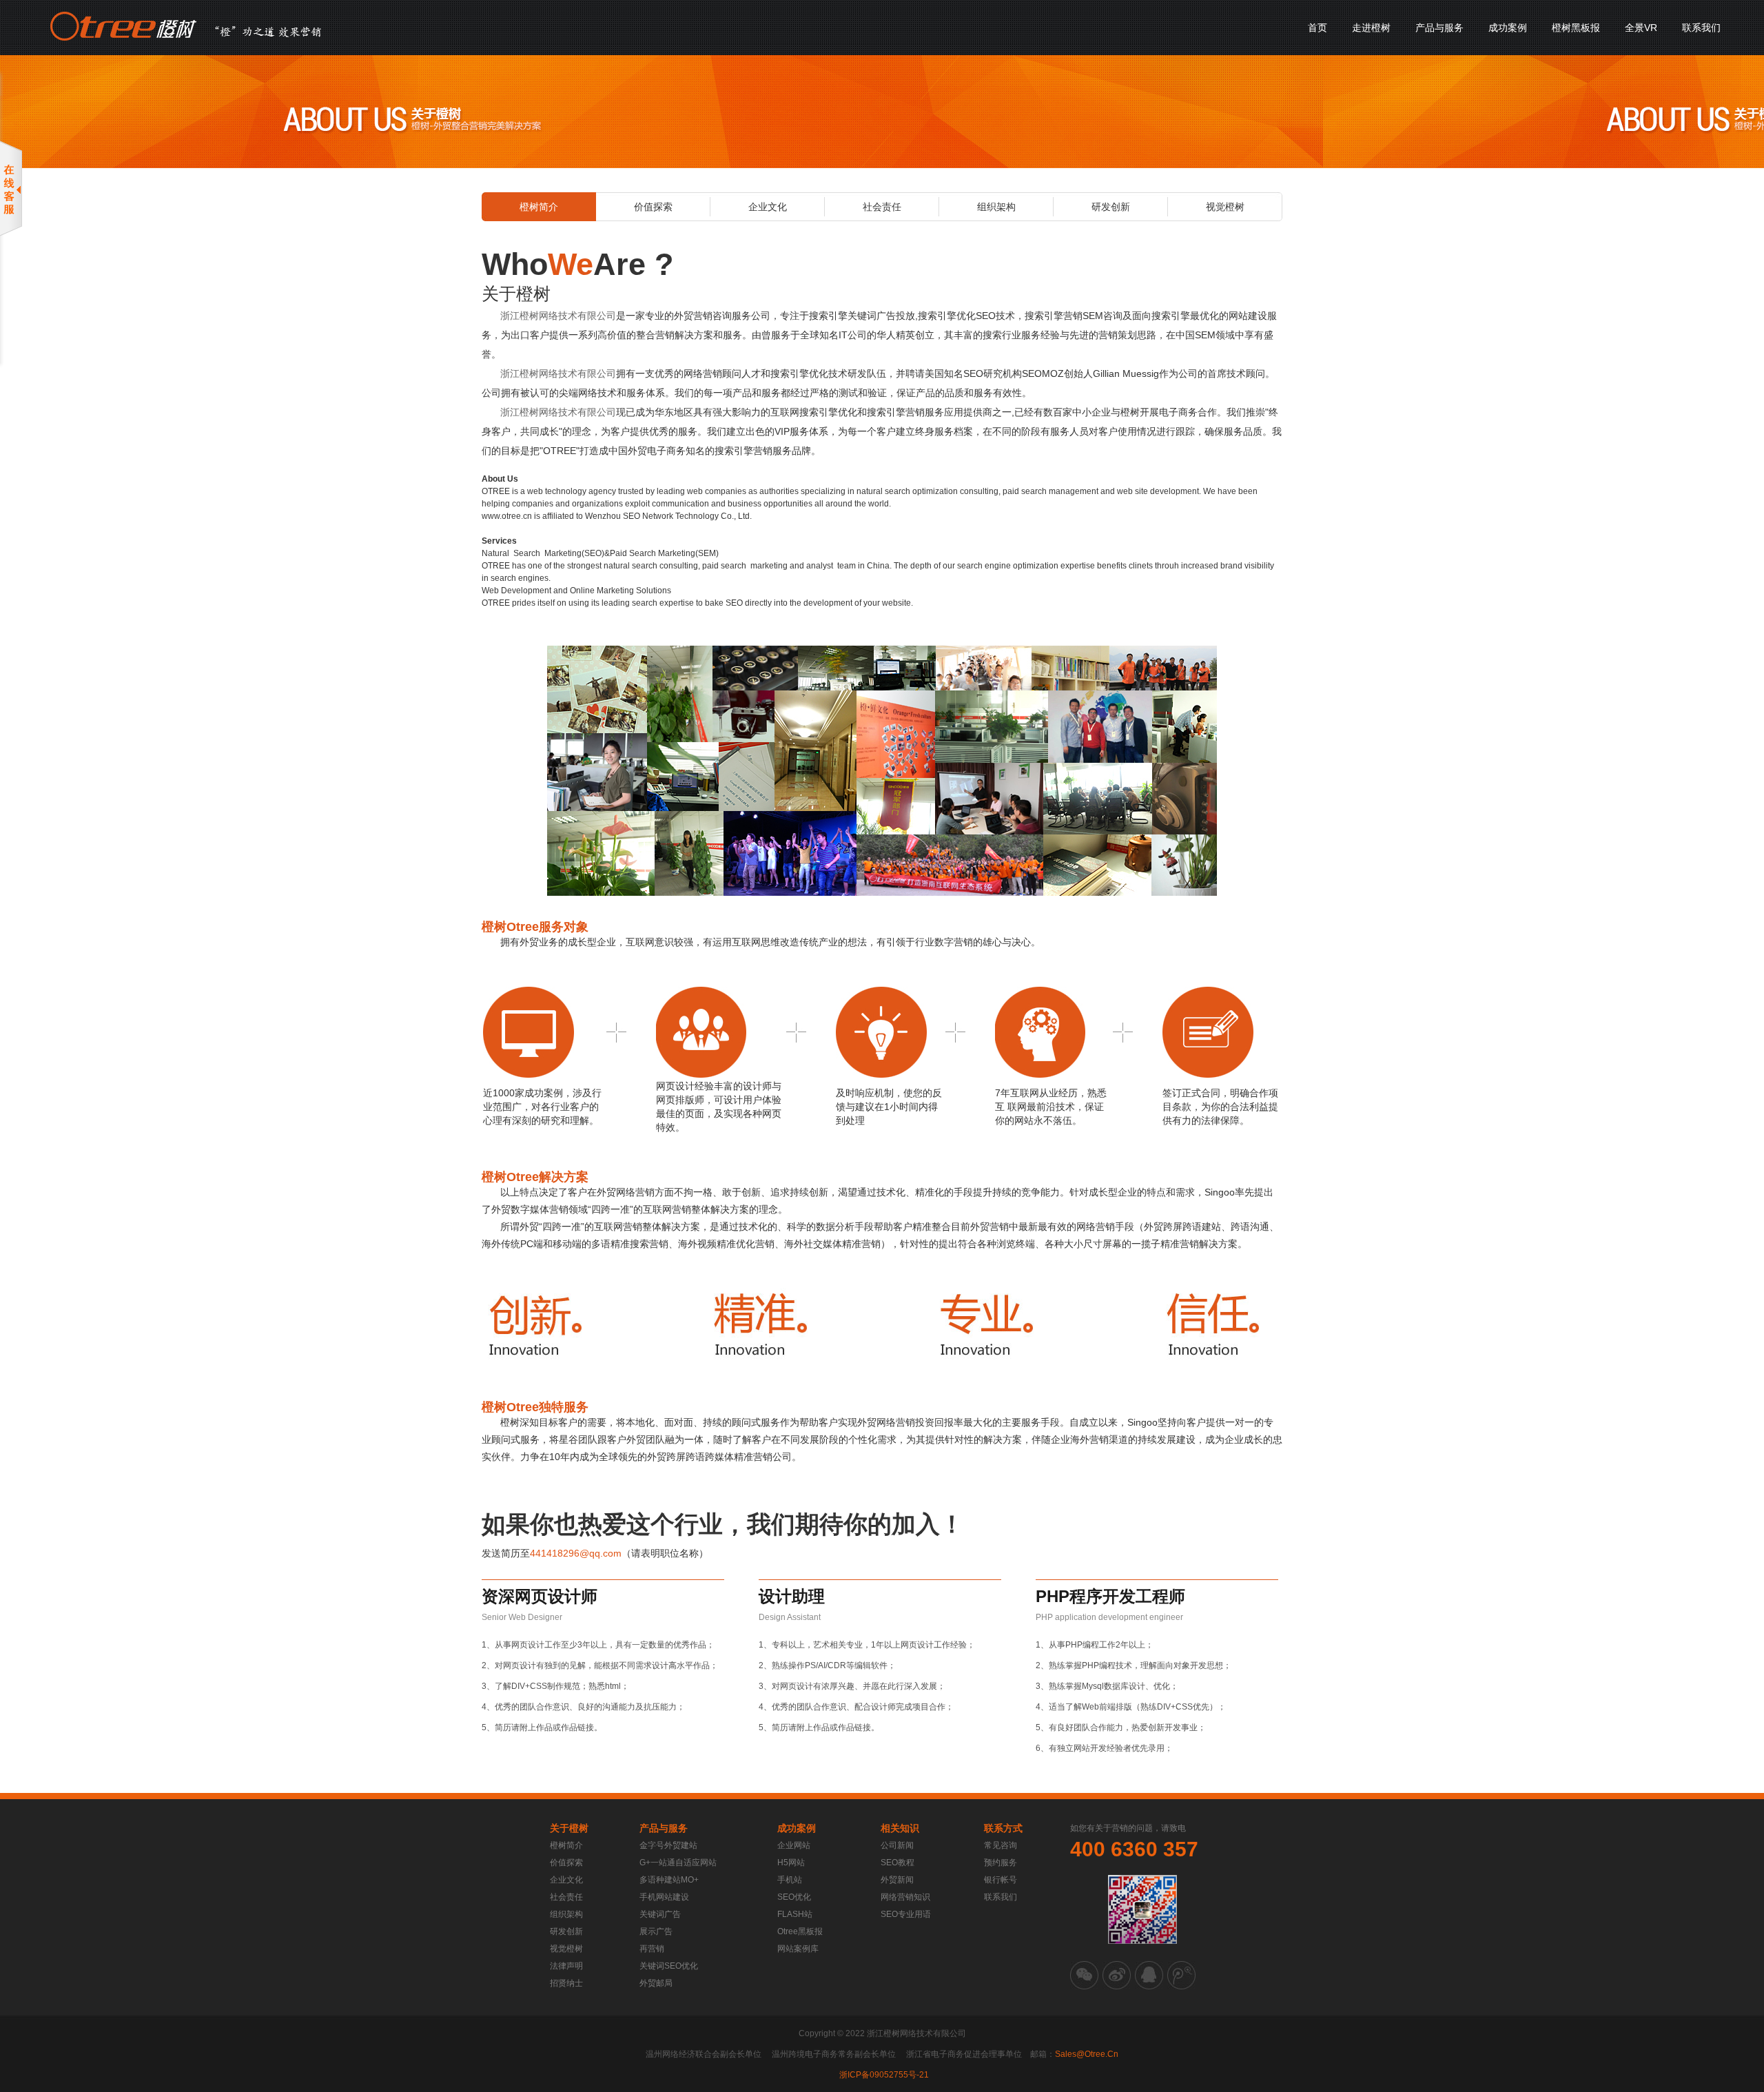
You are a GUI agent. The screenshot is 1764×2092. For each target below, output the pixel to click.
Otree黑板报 (800, 1931)
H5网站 (791, 1863)
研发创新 (1111, 207)
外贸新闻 (897, 1880)
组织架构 (996, 207)
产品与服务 (1439, 28)
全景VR (1641, 28)
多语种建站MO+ (669, 1880)
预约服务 (1001, 1863)
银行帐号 (1001, 1880)
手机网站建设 (664, 1897)
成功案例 (1508, 28)
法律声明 (566, 1966)
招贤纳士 (566, 1983)
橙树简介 (539, 207)
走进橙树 (1371, 28)
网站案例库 (798, 1949)
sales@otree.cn (1087, 2054)
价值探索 (653, 207)
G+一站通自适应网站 (678, 1863)
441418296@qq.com (576, 1553)
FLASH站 (795, 1914)
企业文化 (768, 207)
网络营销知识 (905, 1897)
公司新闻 (897, 1845)
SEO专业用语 (906, 1914)
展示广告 (656, 1931)
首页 (1317, 28)
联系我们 (1701, 28)
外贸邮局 (656, 1983)
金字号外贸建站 (668, 1845)
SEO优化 (794, 1897)
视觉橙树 (1225, 207)
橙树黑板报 (1576, 28)
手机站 (790, 1880)
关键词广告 (660, 1914)
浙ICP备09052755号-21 (884, 2075)
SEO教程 (898, 1863)
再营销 (652, 1949)
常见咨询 (1001, 1845)
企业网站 (794, 1845)
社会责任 (882, 207)
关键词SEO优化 (669, 1966)
